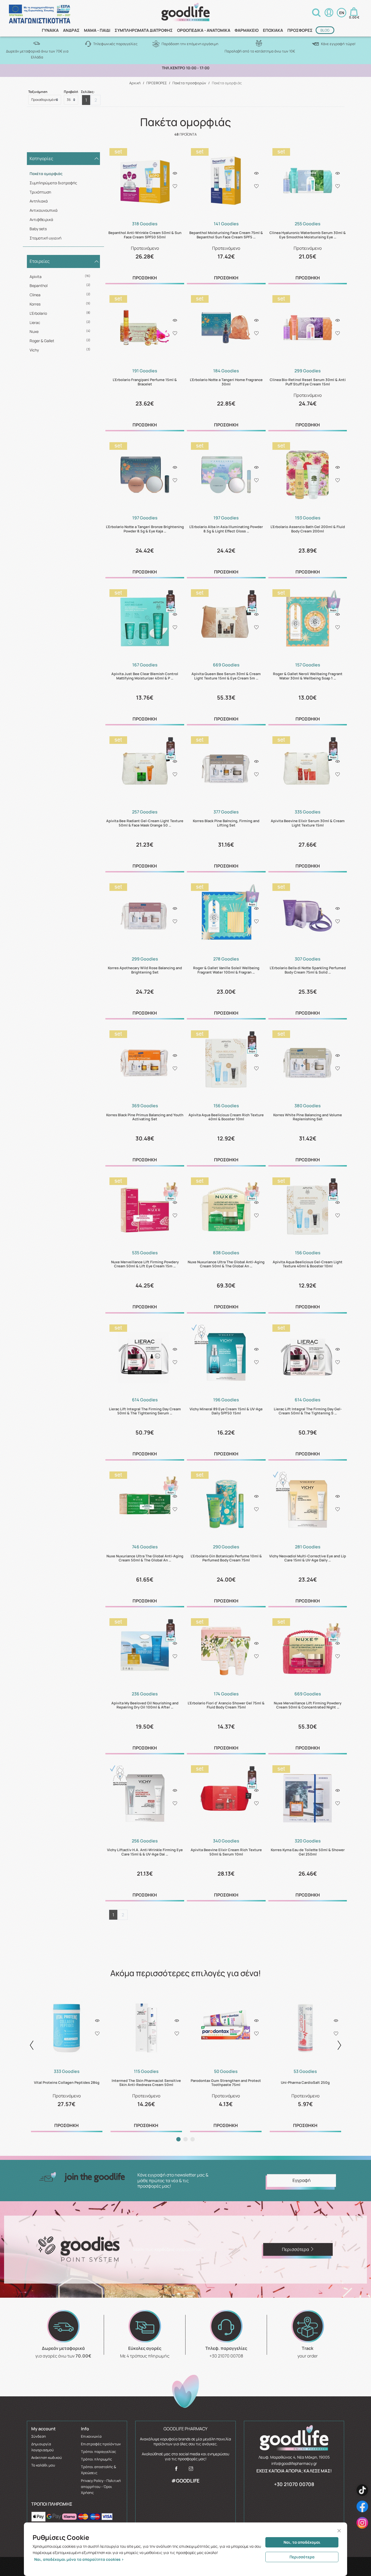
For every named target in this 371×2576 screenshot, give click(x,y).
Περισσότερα (302, 2557)
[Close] (339, 2531)
